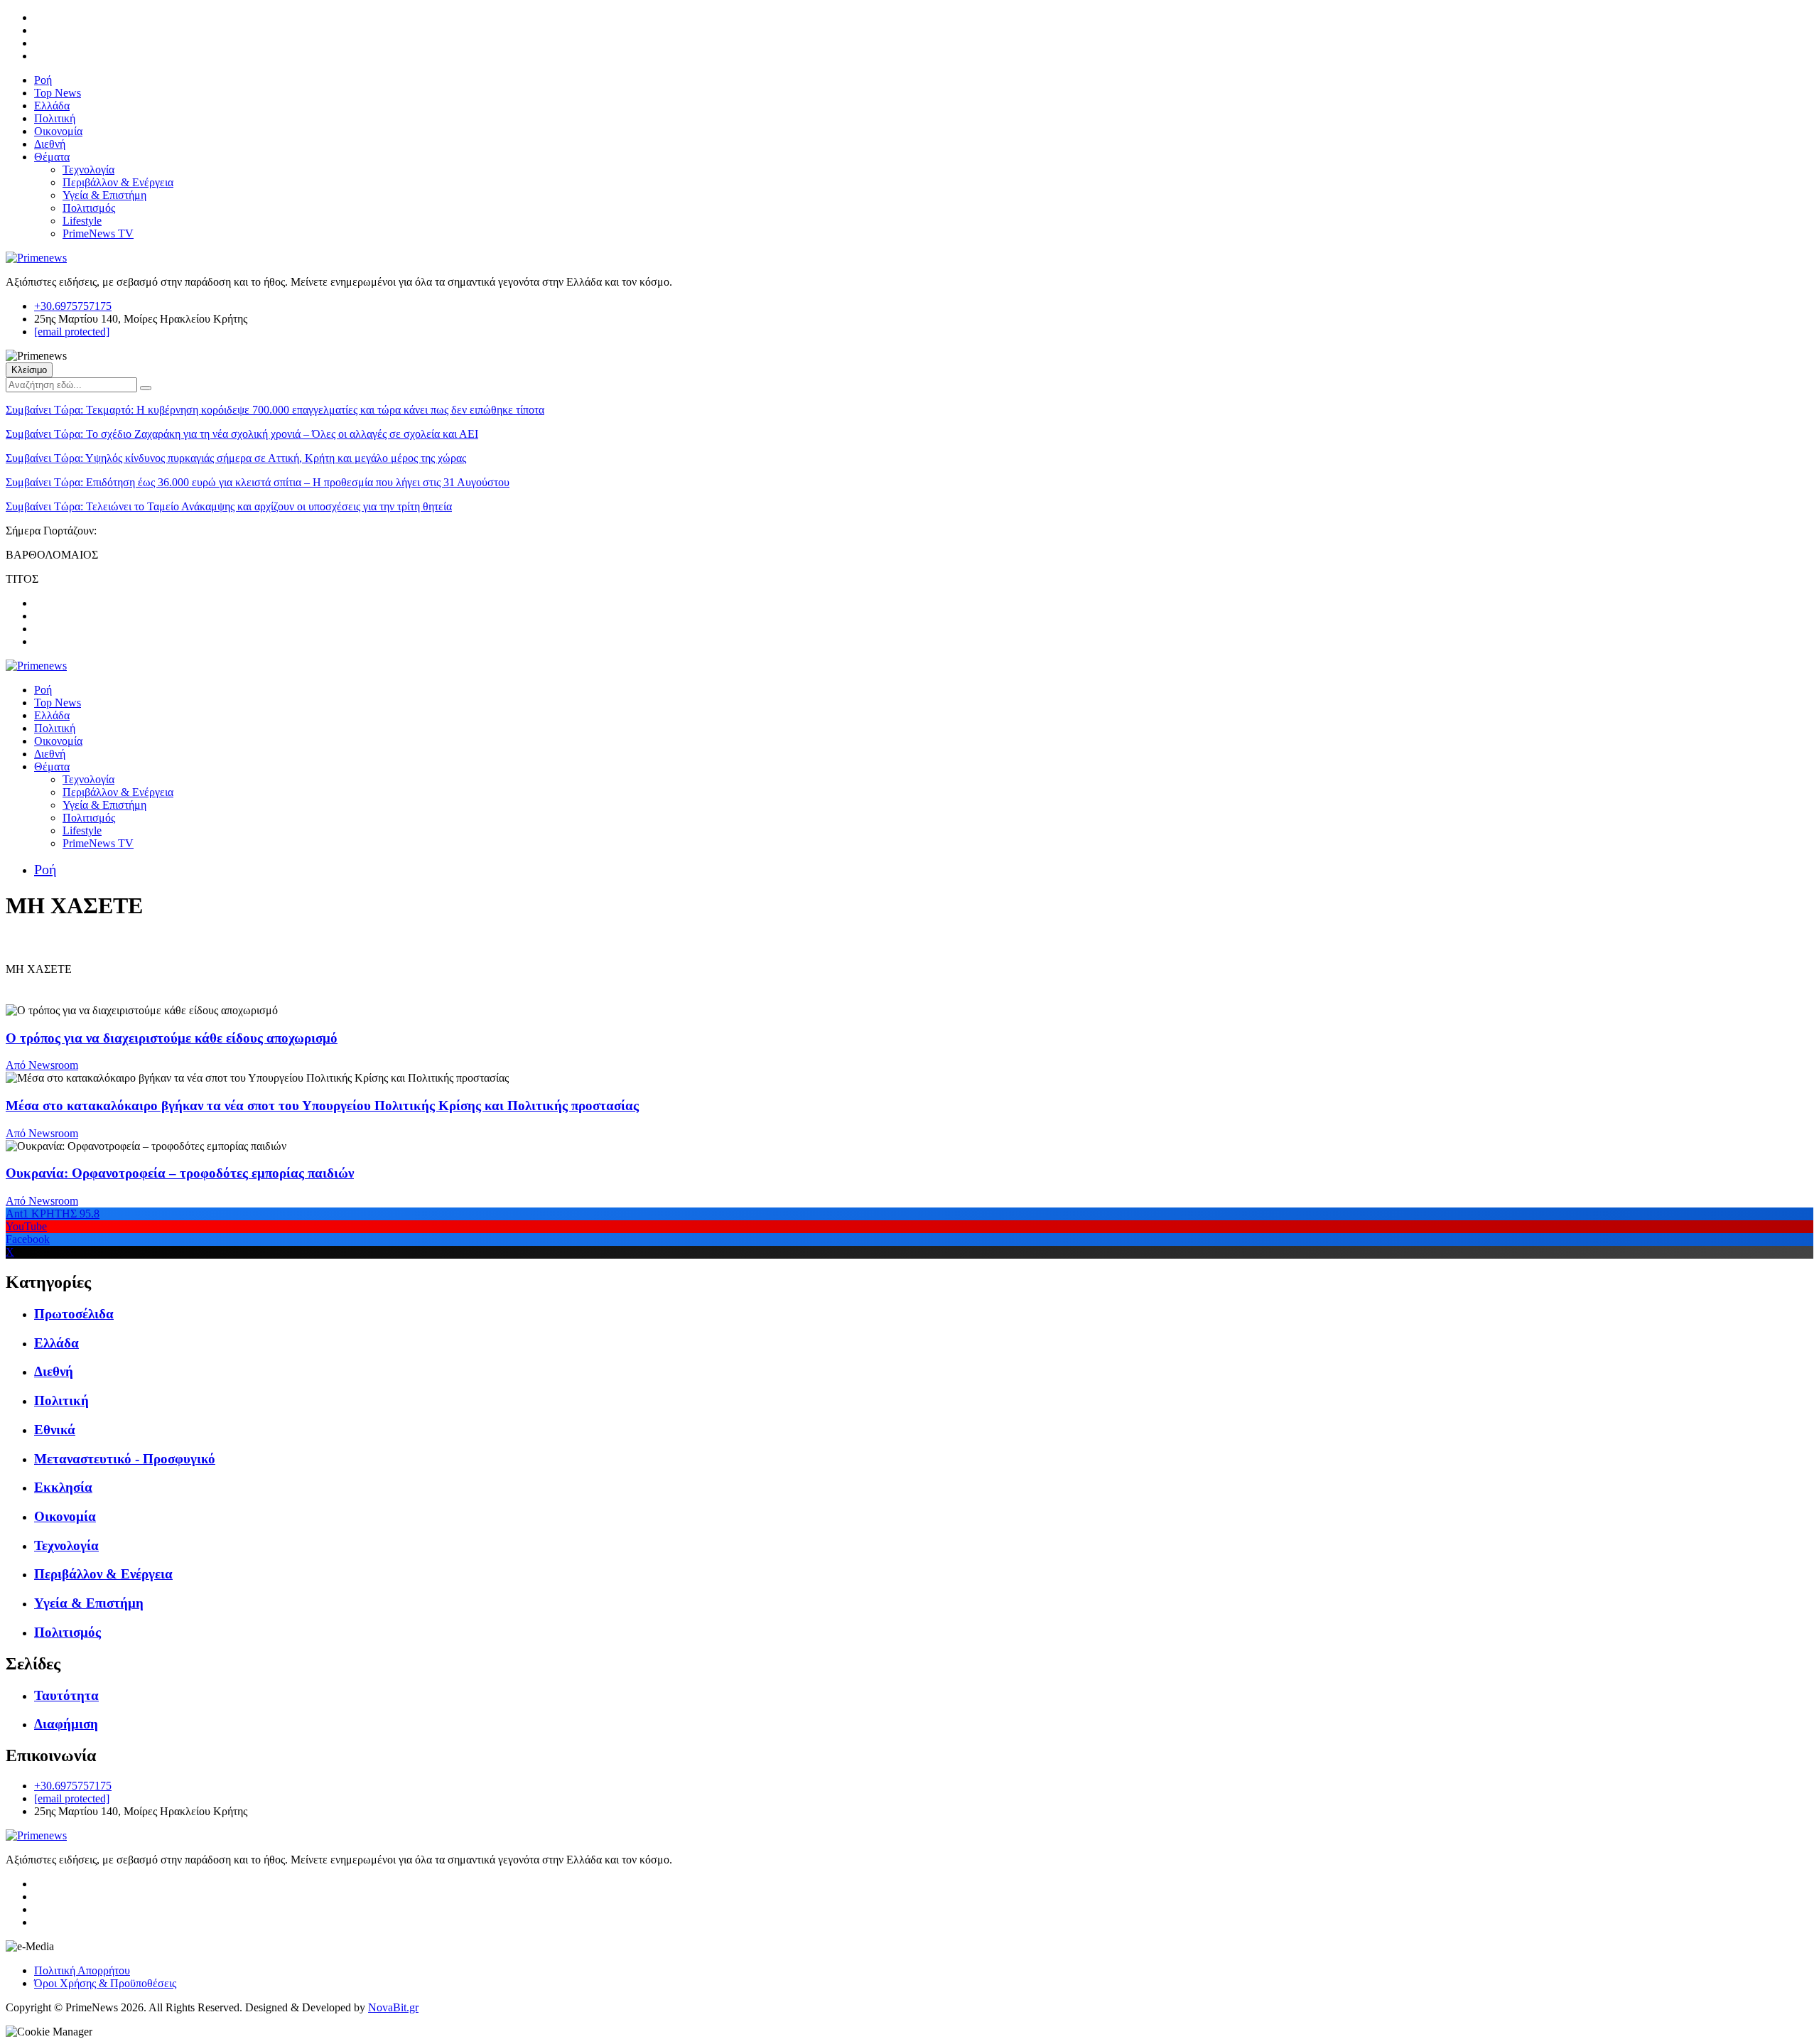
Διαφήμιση (66, 1724)
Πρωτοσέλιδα (74, 1314)
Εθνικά (55, 1430)
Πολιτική (55, 118)
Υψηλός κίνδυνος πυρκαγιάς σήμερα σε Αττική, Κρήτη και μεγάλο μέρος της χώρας (236, 458)
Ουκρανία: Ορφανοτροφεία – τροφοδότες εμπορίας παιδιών (180, 1173)
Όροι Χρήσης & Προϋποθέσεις (105, 1983)
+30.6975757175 (73, 306)
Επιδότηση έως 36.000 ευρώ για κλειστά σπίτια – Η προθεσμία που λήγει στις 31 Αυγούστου (258, 482)
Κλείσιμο (29, 370)
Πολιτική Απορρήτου (82, 1970)
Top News (58, 93)
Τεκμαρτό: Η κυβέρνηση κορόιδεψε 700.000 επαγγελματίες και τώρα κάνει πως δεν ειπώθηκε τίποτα (275, 410)
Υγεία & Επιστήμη (104, 195)
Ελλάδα (52, 106)
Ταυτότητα (66, 1695)
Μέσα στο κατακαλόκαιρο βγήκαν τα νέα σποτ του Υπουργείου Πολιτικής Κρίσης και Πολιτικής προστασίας (322, 1106)
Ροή (43, 80)
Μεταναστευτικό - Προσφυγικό (125, 1459)
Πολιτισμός (89, 208)
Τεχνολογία (88, 170)
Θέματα (52, 157)
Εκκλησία (63, 1487)
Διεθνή (50, 144)
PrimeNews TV (98, 233)
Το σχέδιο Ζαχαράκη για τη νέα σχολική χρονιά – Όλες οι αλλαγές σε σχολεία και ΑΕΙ (242, 434)
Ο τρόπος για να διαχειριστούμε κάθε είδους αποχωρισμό (172, 1038)
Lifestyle (82, 221)
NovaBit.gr (393, 2007)
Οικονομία (58, 131)
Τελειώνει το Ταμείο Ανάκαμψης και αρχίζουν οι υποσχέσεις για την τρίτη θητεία (229, 506)
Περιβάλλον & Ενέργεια (118, 182)
